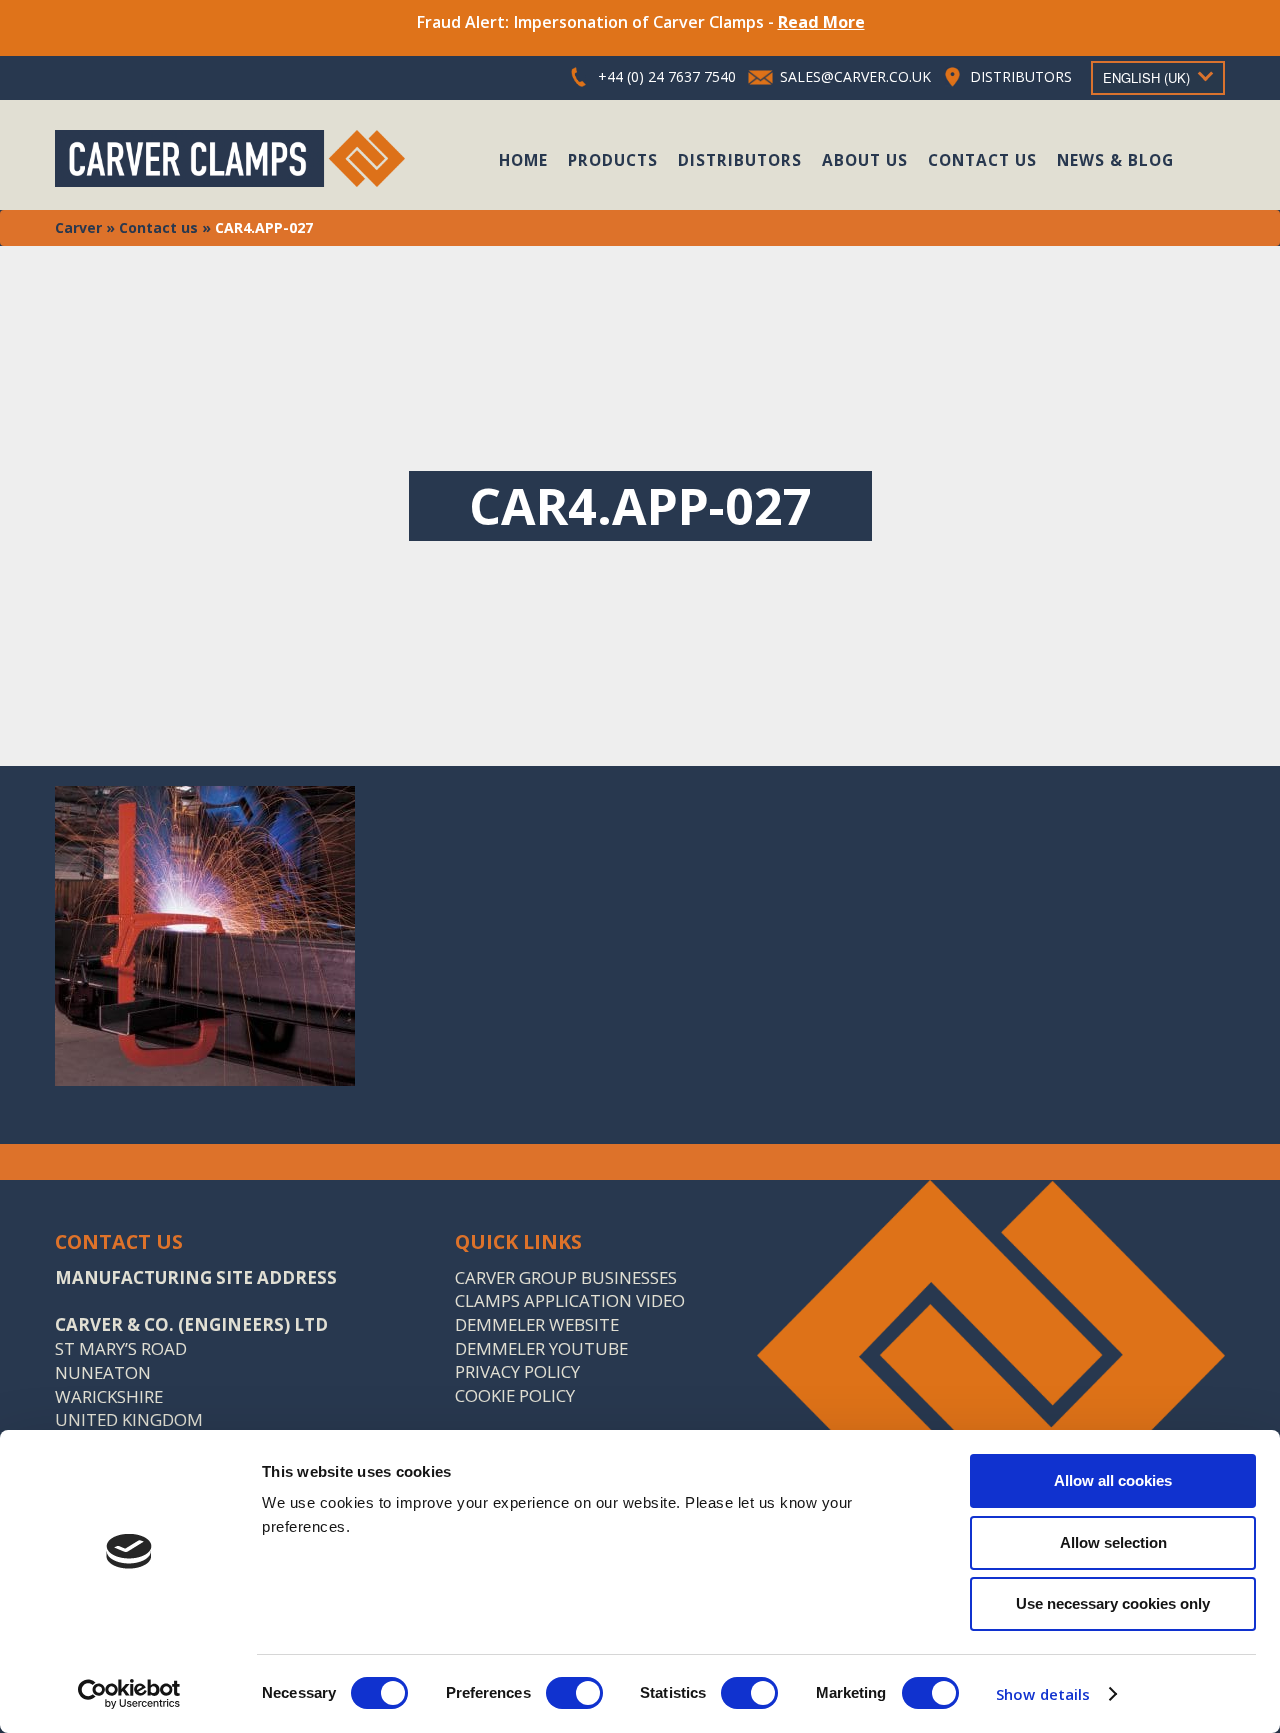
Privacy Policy (517, 1371)
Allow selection (1113, 1542)
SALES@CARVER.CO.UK (855, 76)
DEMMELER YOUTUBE (541, 1348)
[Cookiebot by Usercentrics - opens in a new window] (129, 1694)
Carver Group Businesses (566, 1277)
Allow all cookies (1113, 1480)
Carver (78, 227)
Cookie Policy (515, 1395)
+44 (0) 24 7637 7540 (667, 76)
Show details (1043, 1694)
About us (865, 160)
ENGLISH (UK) (1146, 77)
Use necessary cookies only (1113, 1603)
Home (523, 160)
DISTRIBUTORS (1021, 76)
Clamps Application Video (570, 1300)
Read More (821, 22)
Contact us (982, 160)
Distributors (740, 160)
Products (613, 160)
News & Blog (1115, 160)
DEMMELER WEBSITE (537, 1324)
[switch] (574, 1693)
